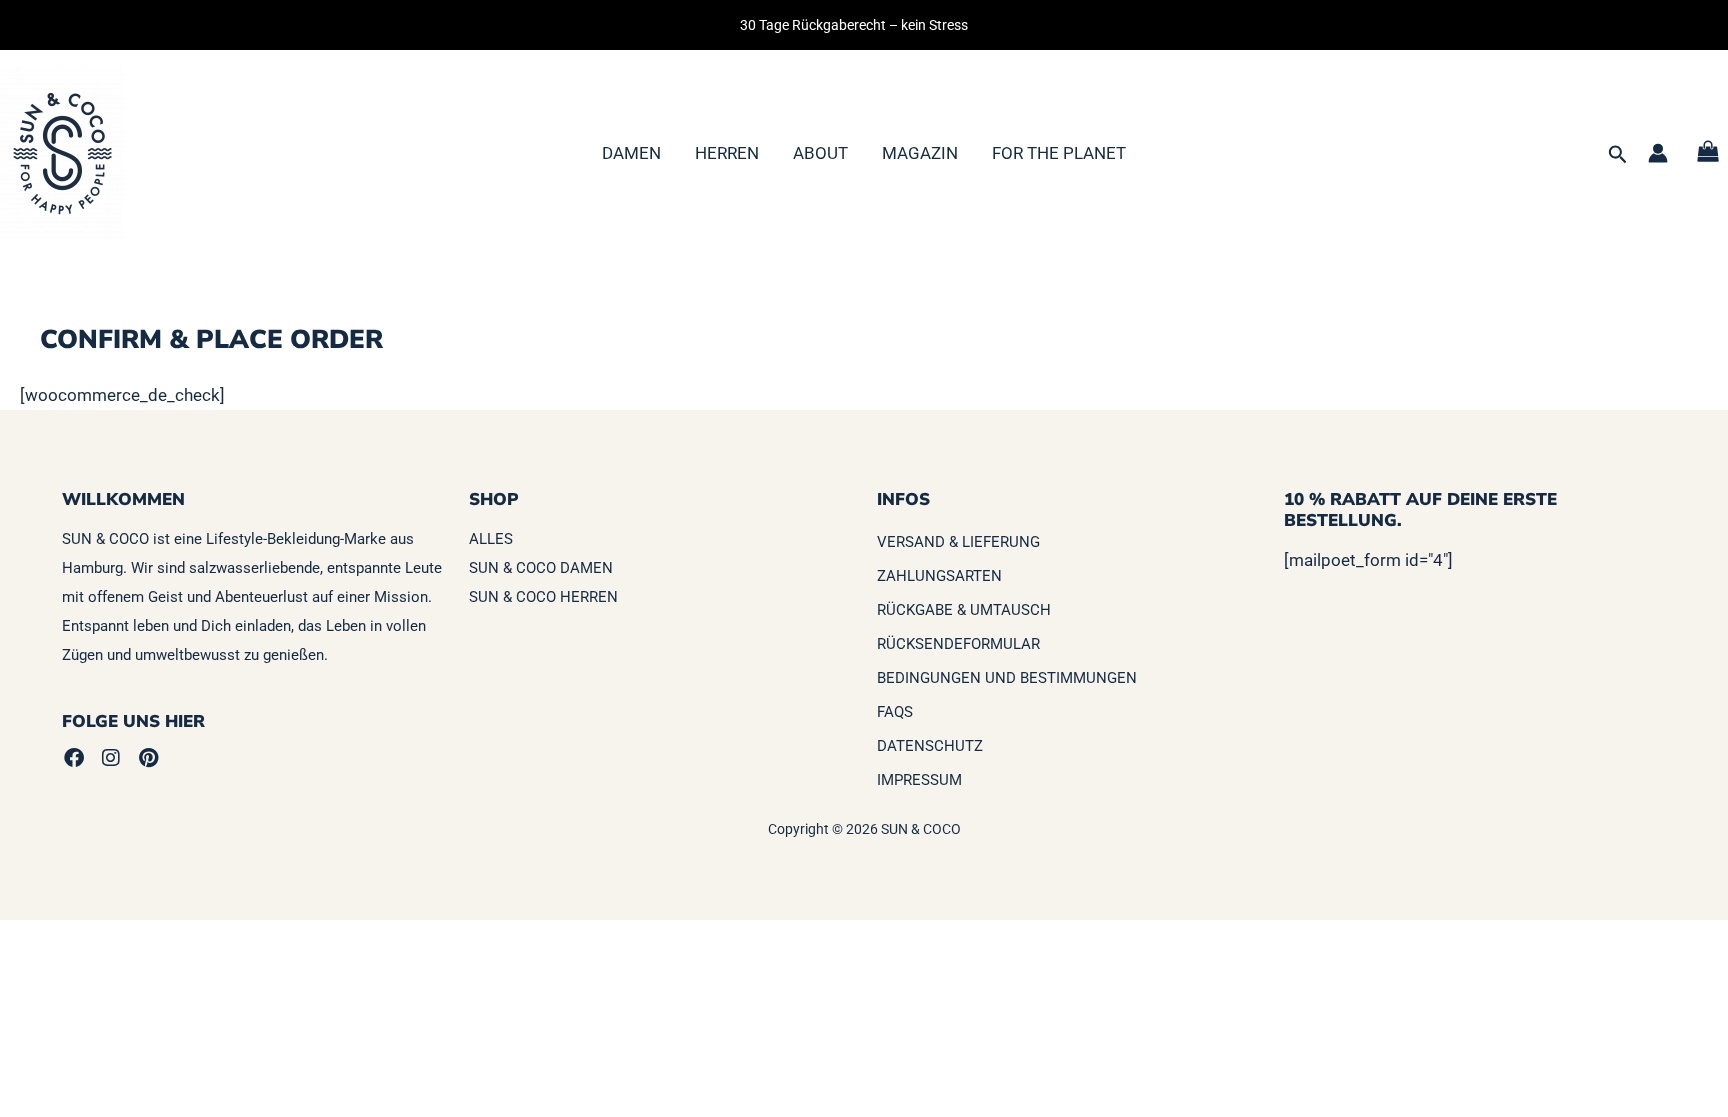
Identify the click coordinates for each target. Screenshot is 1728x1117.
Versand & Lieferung (958, 542)
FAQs (895, 712)
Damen (631, 153)
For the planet (1059, 153)
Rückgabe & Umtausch (964, 610)
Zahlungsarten (939, 576)
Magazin (920, 153)
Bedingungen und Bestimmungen (1007, 678)
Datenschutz (930, 746)
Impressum (919, 780)
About (820, 153)
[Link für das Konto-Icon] (1658, 153)
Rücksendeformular (958, 644)
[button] (1618, 155)
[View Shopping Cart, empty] (1708, 153)
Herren (727, 153)
